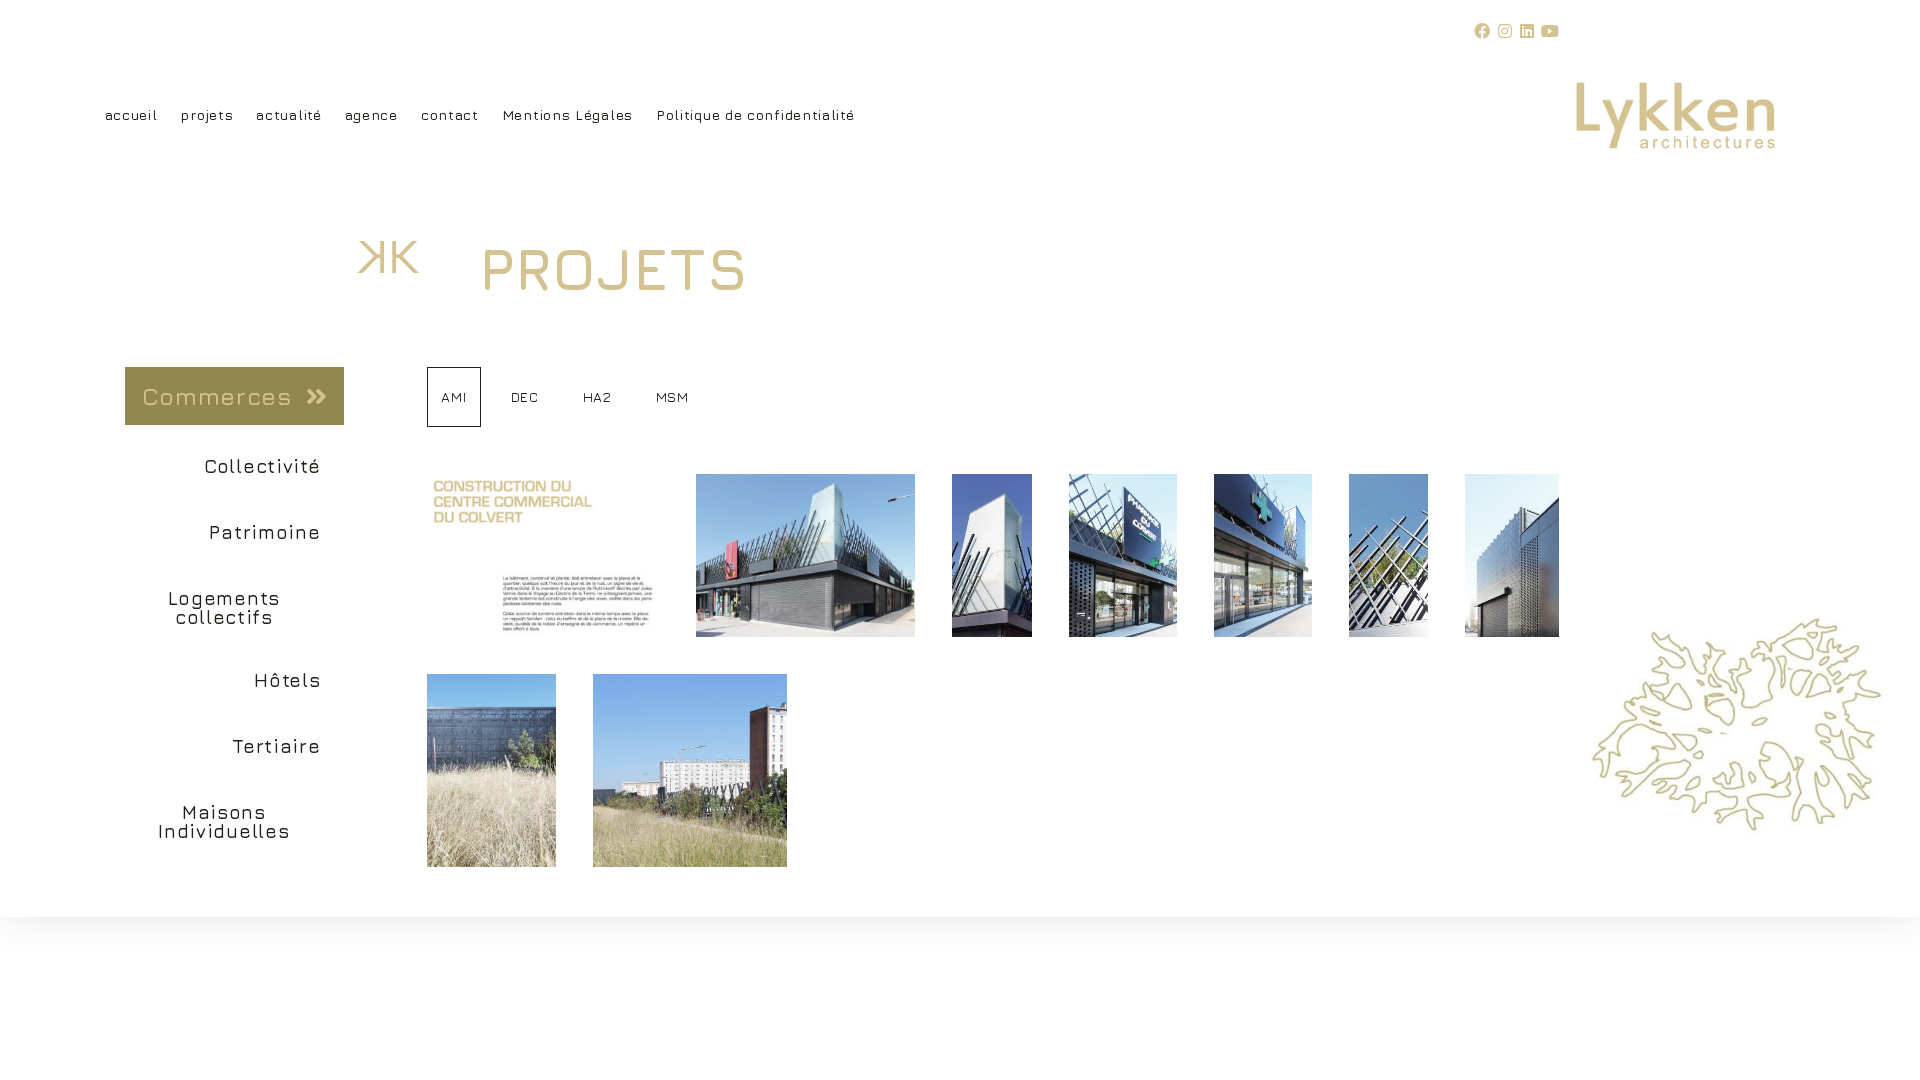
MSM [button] (672, 396)
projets (206, 114)
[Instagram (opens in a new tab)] (1509, 31)
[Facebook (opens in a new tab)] (1486, 31)
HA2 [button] (597, 396)
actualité (288, 114)
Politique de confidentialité (755, 114)
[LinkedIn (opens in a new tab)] (1531, 31)
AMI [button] (453, 396)
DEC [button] (525, 396)
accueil (131, 114)
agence (371, 114)
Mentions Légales (567, 114)
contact (450, 114)
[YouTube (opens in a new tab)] (1550, 31)
